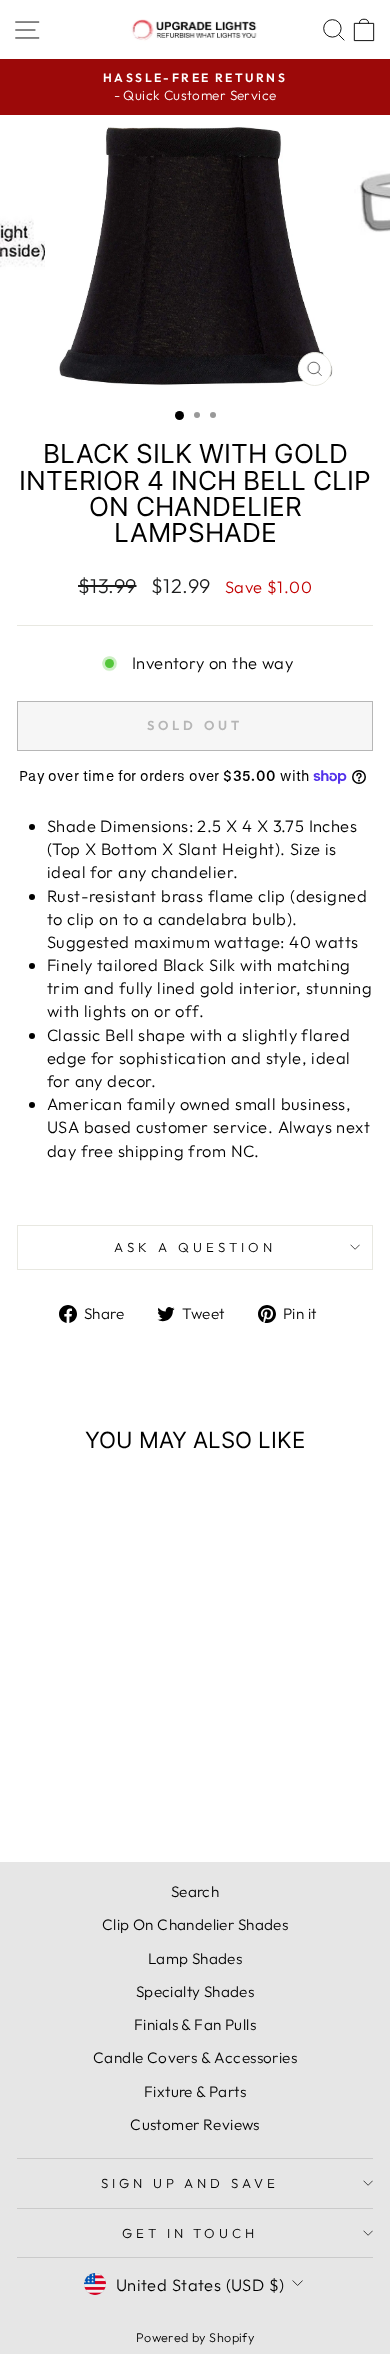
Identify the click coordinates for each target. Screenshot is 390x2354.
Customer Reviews (195, 2124)
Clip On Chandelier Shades (195, 1924)
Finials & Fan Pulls (195, 2024)
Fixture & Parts (195, 2091)
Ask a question (195, 1247)
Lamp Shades (195, 1958)
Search (195, 1891)
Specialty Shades (195, 1991)
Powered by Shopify (195, 2337)
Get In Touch (190, 2233)
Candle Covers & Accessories (195, 2057)
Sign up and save (190, 2183)
